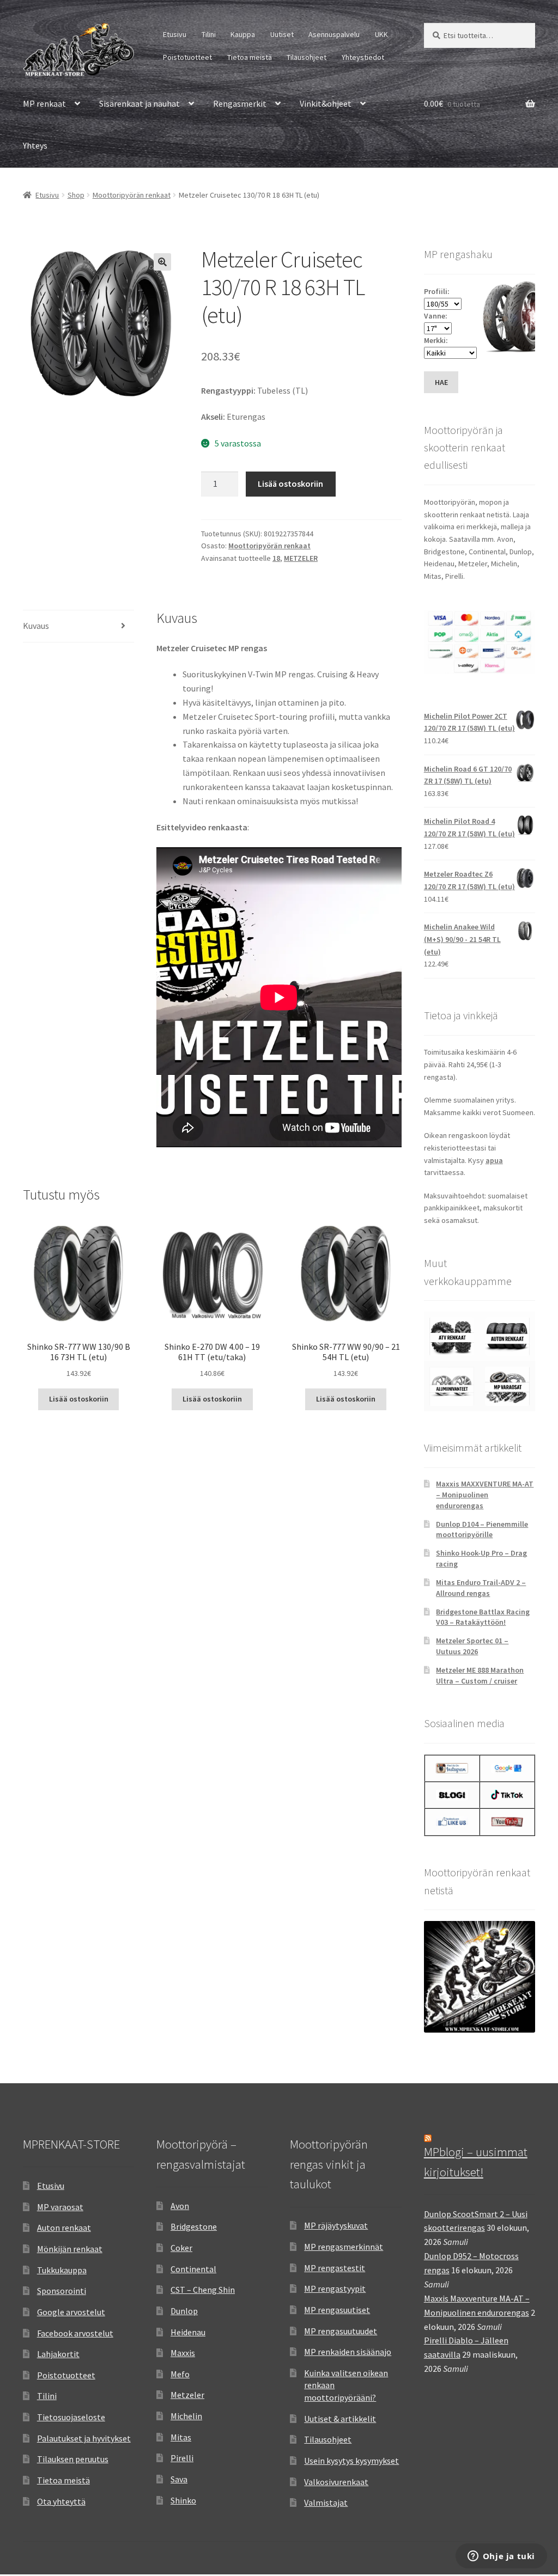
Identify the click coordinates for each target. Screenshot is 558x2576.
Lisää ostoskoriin (290, 484)
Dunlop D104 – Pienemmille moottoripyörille (482, 1529)
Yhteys (35, 145)
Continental (193, 2269)
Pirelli (182, 2458)
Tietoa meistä (250, 57)
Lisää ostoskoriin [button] (79, 1399)
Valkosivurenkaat (336, 2482)
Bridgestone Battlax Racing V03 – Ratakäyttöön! (483, 1617)
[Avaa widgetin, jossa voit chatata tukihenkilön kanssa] (501, 2557)
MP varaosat (60, 2207)
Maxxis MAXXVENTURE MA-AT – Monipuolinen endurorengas (485, 1495)
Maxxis (183, 2353)
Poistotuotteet (187, 57)
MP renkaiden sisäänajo (348, 2352)
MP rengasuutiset (337, 2310)
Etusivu (175, 34)
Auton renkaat (64, 2228)
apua (494, 1160)
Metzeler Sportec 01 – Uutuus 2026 (472, 1646)
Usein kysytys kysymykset (351, 2461)
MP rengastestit (335, 2268)
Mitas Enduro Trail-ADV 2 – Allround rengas (481, 1588)
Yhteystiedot (363, 57)
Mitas (181, 2437)
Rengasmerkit (240, 103)
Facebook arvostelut (75, 2333)
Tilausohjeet (307, 57)
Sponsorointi (62, 2291)
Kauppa (243, 34)
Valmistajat (326, 2502)
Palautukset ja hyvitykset (84, 2438)
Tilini (209, 34)
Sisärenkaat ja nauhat (139, 103)
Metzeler (187, 2395)
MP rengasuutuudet (341, 2331)
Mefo (180, 2374)
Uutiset (282, 34)
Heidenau (188, 2332)
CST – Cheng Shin (203, 2290)
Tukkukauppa (62, 2270)
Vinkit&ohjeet (326, 103)
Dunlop (184, 2311)
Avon (180, 2206)
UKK (381, 34)
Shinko (183, 2500)
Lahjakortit (58, 2354)
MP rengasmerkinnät (344, 2247)
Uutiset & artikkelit (340, 2419)
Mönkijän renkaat (70, 2249)
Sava (179, 2479)
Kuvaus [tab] (36, 626)
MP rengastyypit (335, 2289)
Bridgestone (194, 2226)
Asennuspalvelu (334, 34)
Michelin (186, 2416)
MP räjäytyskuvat (336, 2225)
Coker (181, 2248)
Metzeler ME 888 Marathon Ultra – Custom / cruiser (480, 1675)
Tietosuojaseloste (71, 2417)
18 (276, 558)
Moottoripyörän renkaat (132, 195)
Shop (76, 195)
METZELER (301, 558)
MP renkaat (44, 103)
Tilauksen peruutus (73, 2459)
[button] (162, 262)
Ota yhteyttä (61, 2501)
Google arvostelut (71, 2312)
